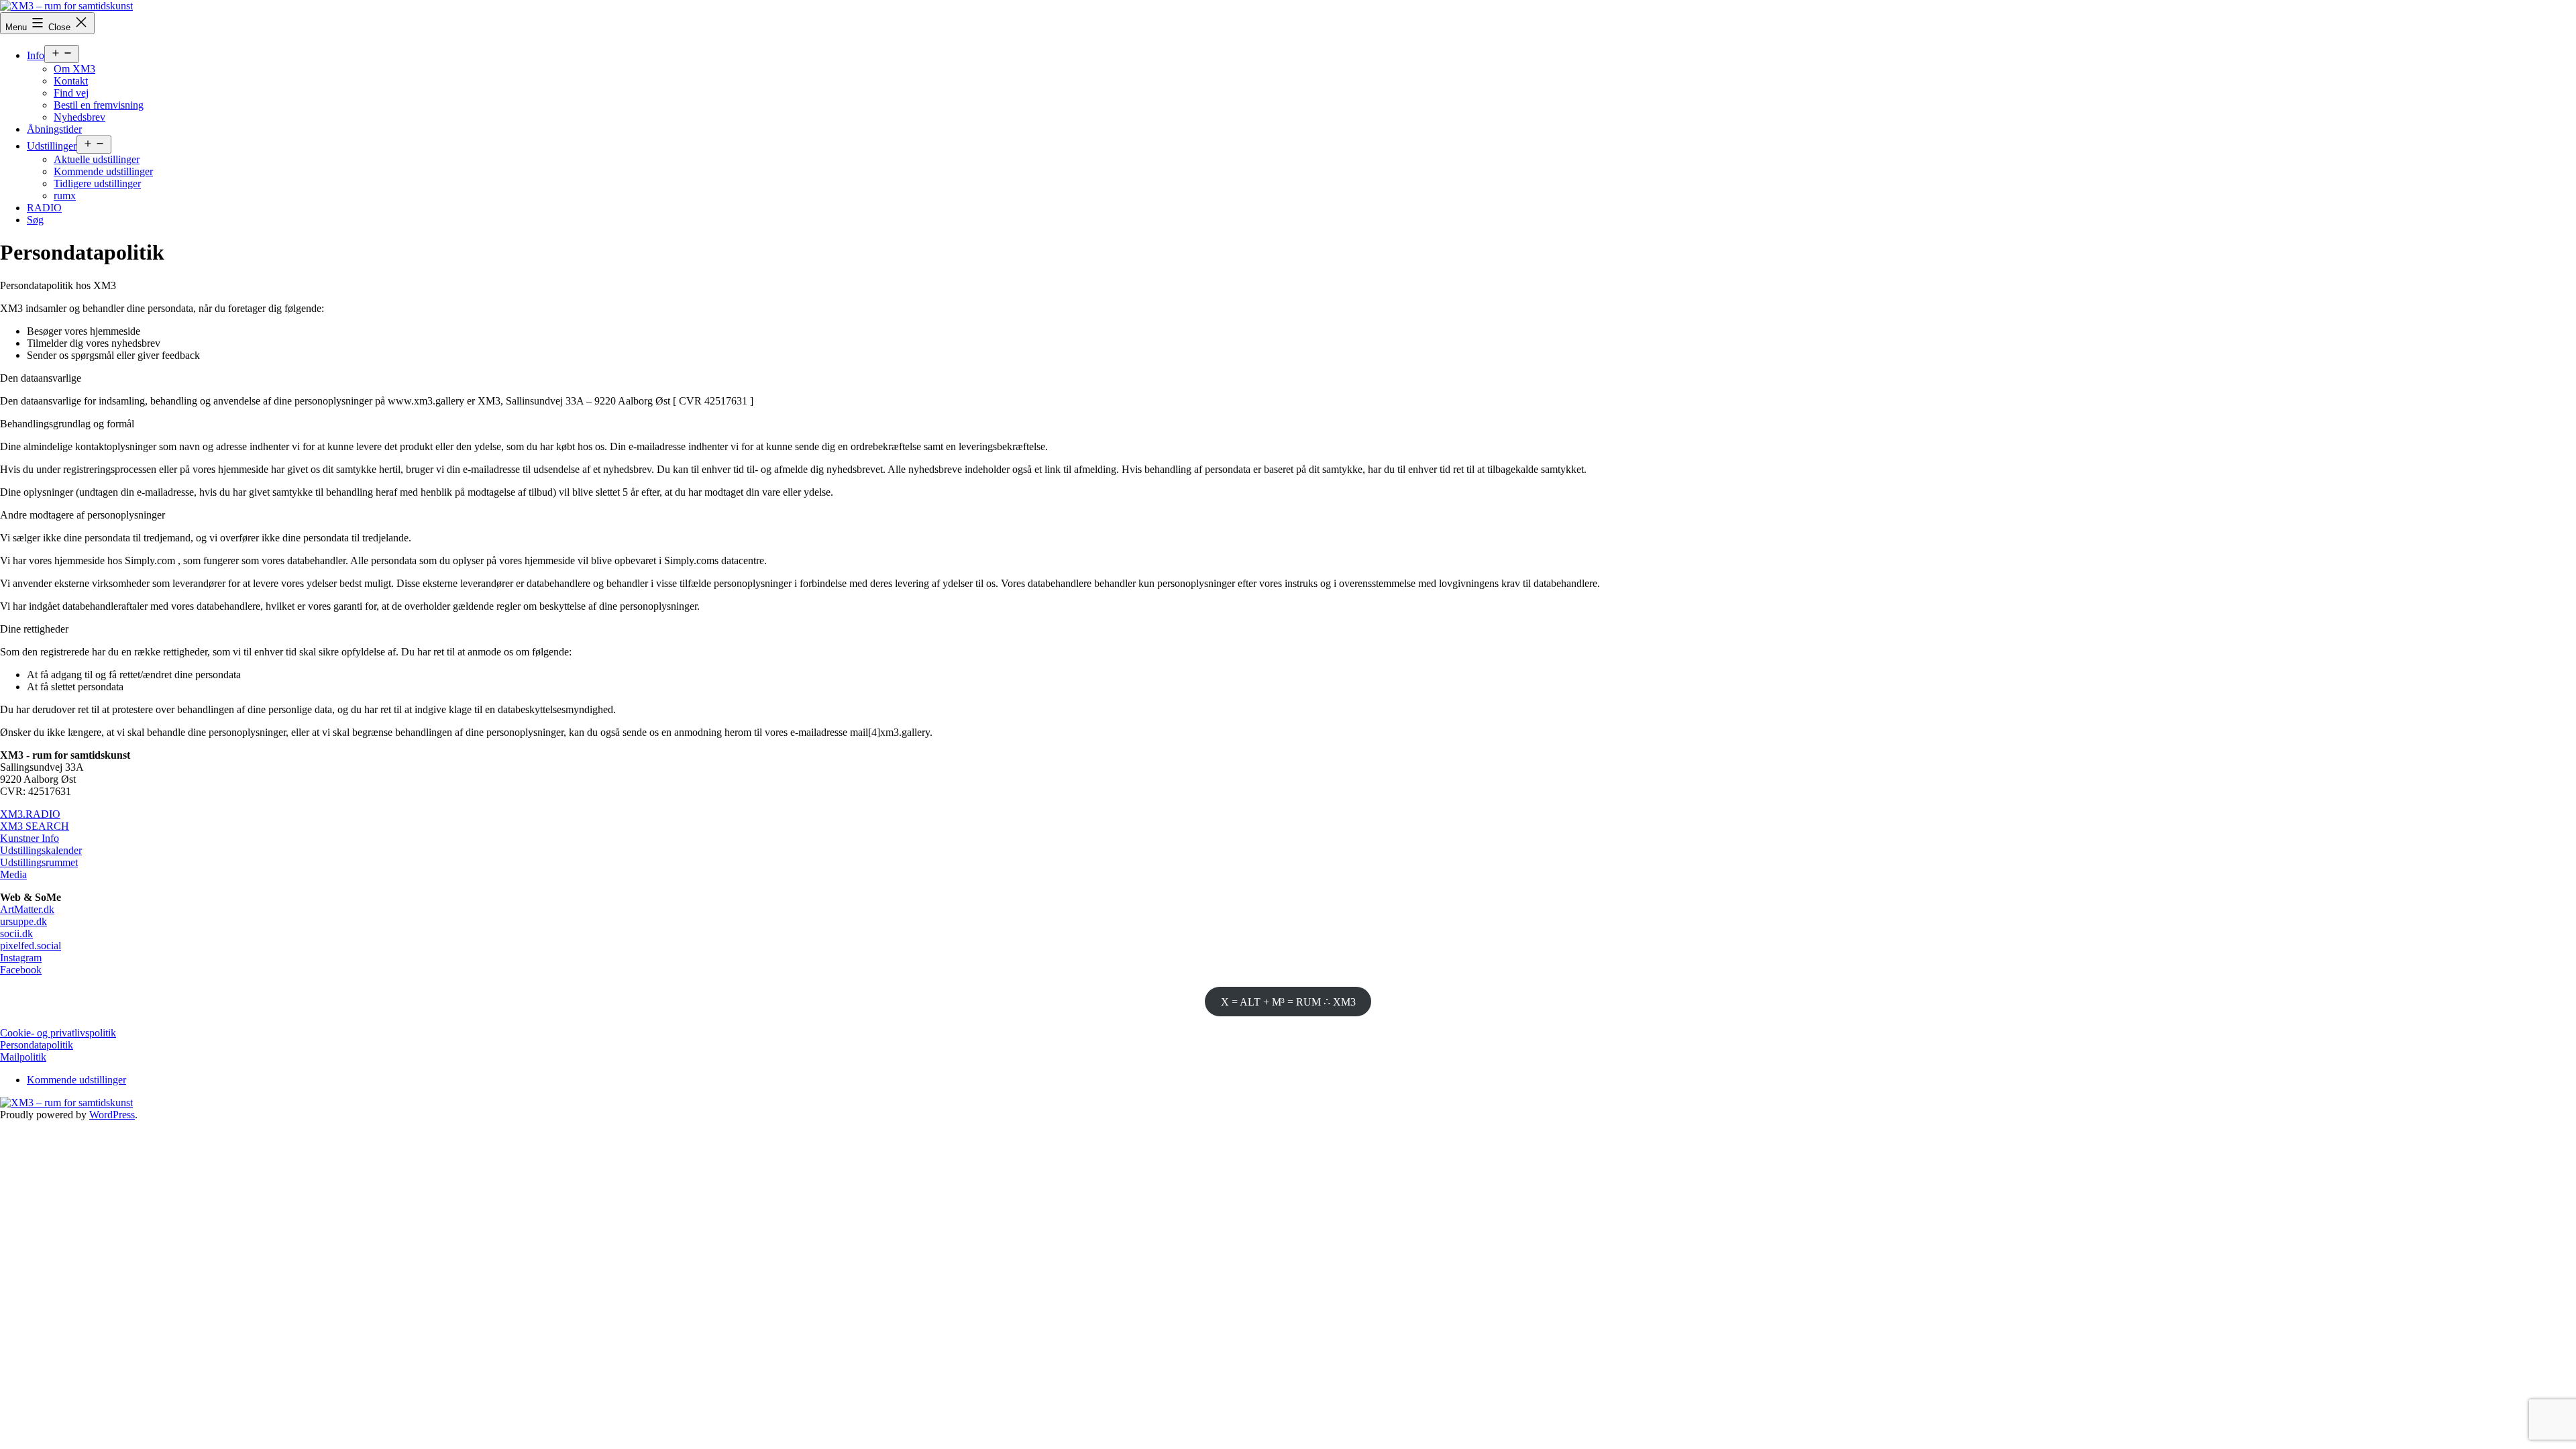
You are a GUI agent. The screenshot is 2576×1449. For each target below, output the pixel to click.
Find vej (71, 93)
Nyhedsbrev (79, 117)
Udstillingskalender (41, 850)
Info (36, 55)
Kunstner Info (30, 838)
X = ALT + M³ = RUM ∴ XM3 (1288, 1002)
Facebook (21, 970)
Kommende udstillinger (103, 171)
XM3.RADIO (30, 814)
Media (13, 874)
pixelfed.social (31, 946)
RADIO (44, 208)
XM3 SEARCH (35, 826)
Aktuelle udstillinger (97, 159)
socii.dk (16, 933)
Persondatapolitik (37, 1045)
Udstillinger (52, 146)
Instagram (21, 958)
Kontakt (71, 81)
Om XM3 (74, 69)
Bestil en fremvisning (99, 105)
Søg (35, 220)
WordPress (112, 1115)
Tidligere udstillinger (97, 183)
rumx (65, 196)
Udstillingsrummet (39, 862)
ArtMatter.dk (27, 909)
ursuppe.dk (23, 921)
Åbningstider (54, 129)
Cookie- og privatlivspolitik (58, 1033)
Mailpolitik (23, 1057)
